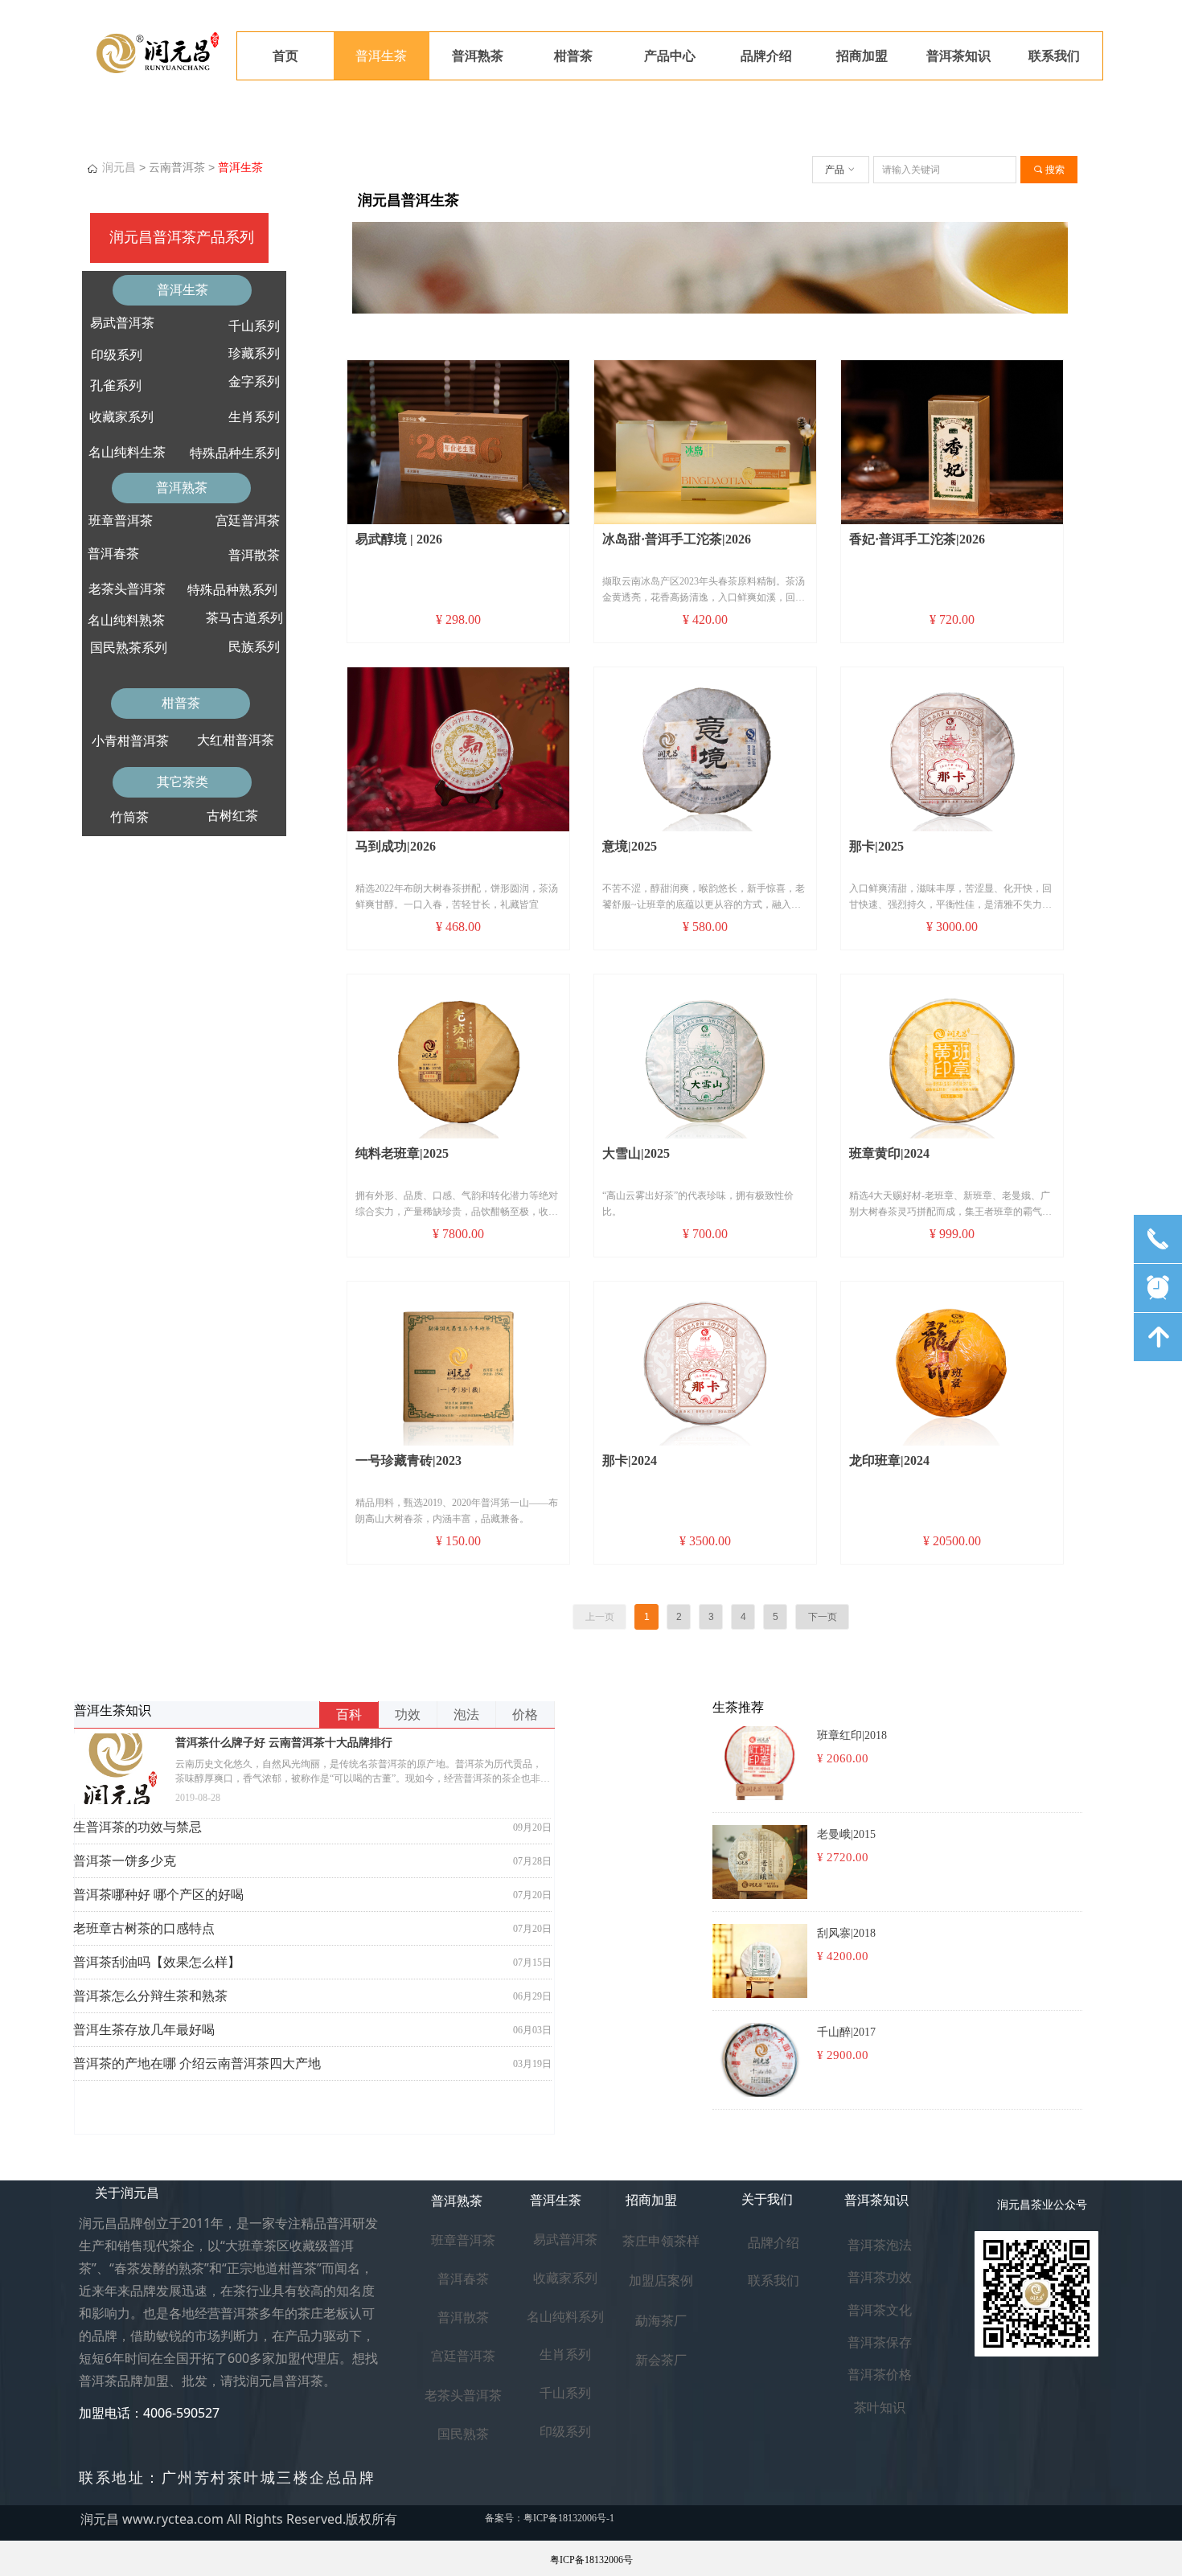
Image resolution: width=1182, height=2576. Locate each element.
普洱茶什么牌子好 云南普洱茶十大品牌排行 (284, 1743)
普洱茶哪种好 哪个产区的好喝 (158, 1895)
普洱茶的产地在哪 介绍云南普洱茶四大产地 (197, 2063)
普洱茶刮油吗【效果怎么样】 (157, 1962)
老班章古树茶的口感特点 (144, 1928)
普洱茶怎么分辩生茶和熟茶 (150, 1996)
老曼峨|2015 (846, 1834)
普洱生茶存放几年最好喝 (144, 2030)
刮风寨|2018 (846, 1933)
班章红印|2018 (852, 1735)
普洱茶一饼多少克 (125, 1861)
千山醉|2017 (846, 2032)
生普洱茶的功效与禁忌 (137, 1827)
